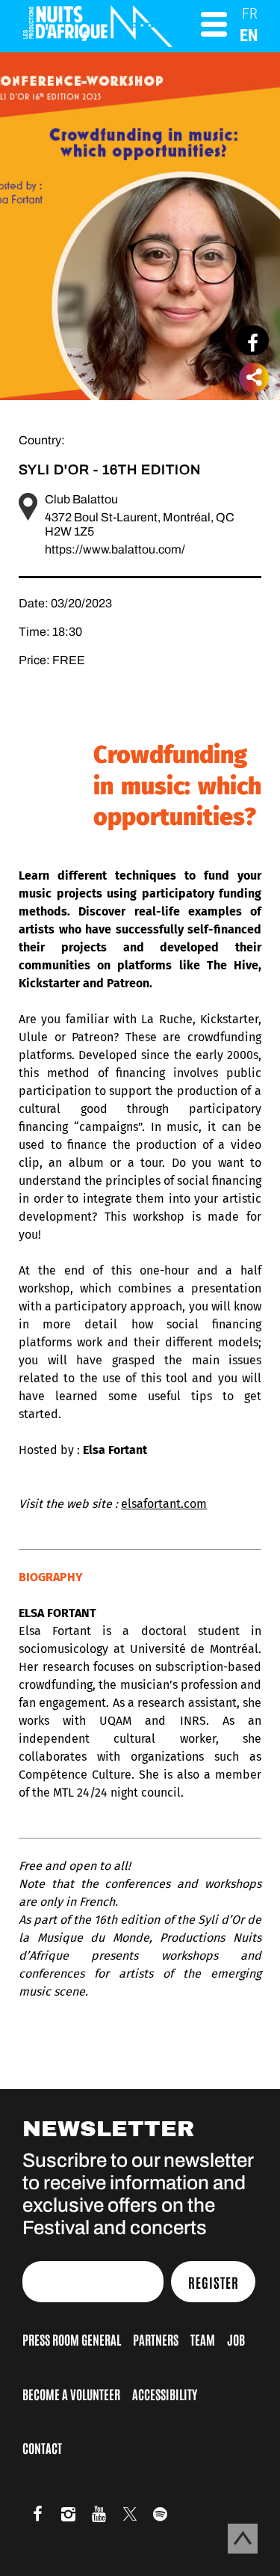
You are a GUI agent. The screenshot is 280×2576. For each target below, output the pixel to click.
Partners (156, 2339)
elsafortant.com (164, 1504)
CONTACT (42, 2447)
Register (214, 2282)
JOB (236, 2339)
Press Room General (72, 2339)
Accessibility (165, 2393)
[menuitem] (250, 13)
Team (203, 2339)
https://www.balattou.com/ (115, 549)
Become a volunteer (71, 2393)
